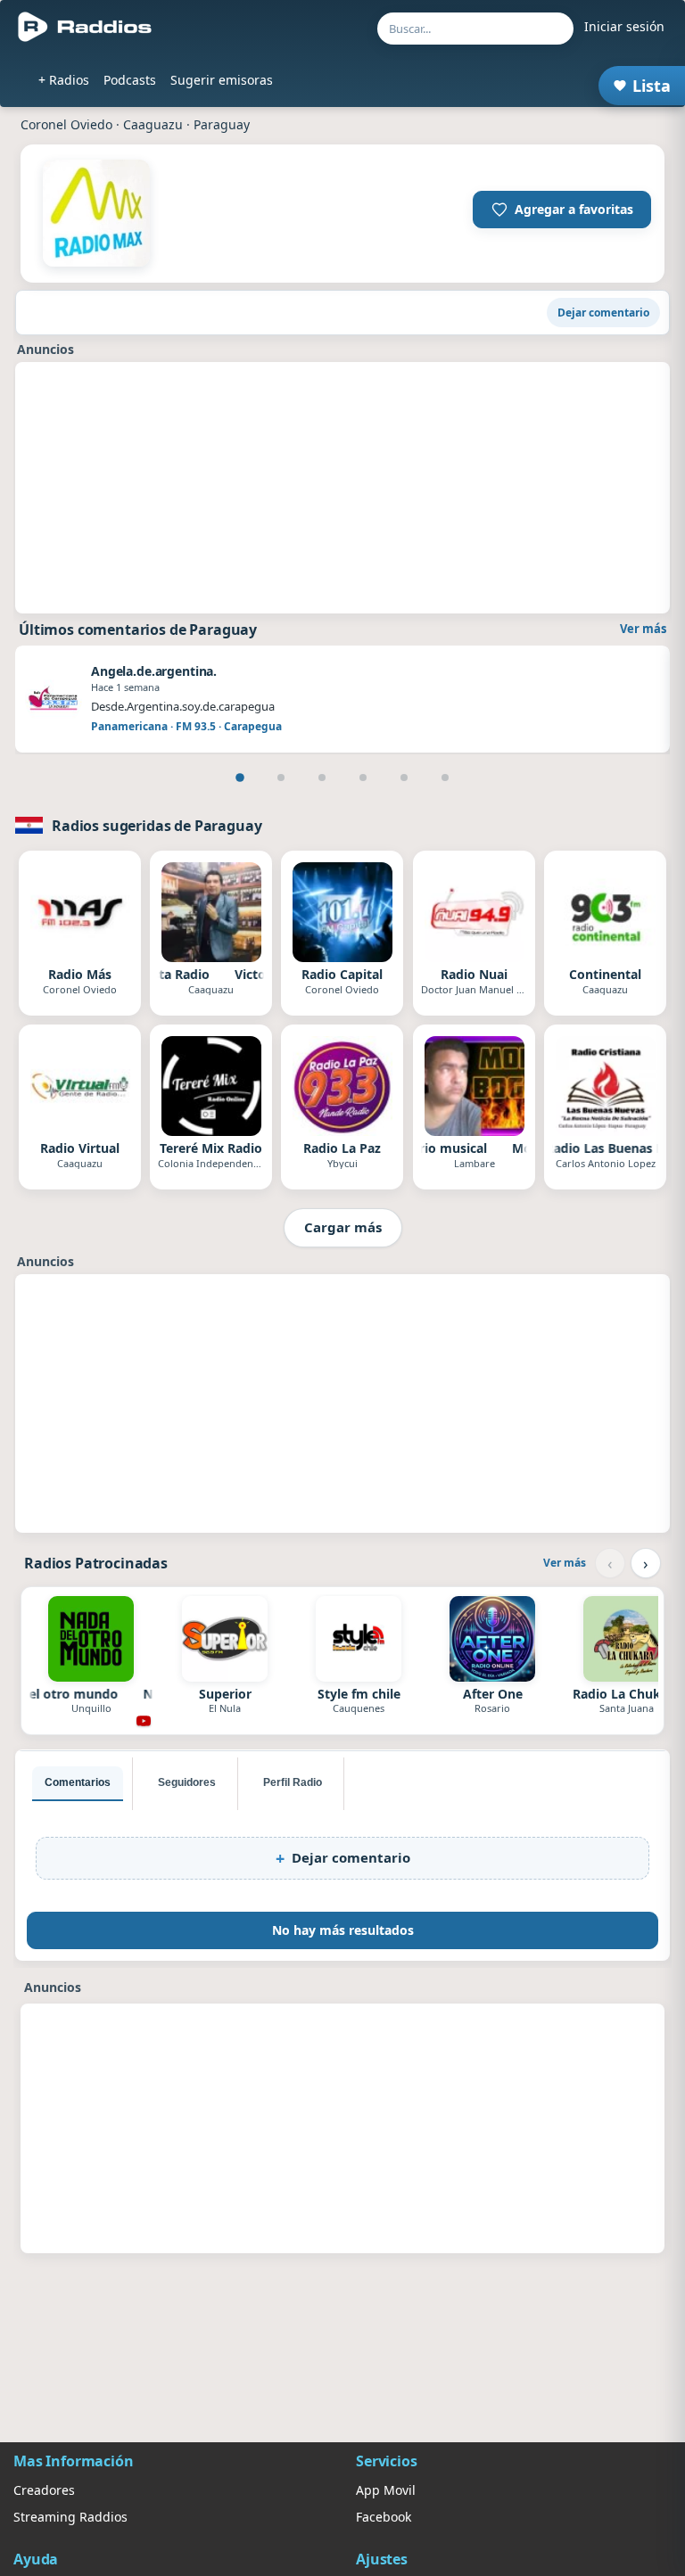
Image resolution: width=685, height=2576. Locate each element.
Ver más (643, 629)
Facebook (384, 2517)
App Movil (386, 2490)
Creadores (44, 2490)
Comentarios (78, 1782)
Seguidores (187, 1782)
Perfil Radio (293, 1782)
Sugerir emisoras (222, 80)
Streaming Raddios (70, 2517)
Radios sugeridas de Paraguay (157, 826)
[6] (445, 778)
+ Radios (64, 80)
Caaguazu (153, 124)
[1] (240, 778)
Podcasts (130, 80)
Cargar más (343, 1227)
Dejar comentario (603, 313)
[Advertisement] (342, 488)
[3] (322, 778)
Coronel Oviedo (66, 124)
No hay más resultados (343, 1930)
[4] (363, 778)
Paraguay (222, 124)
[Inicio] (85, 27)
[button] (562, 210)
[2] (281, 778)
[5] (404, 778)
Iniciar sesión (624, 26)
